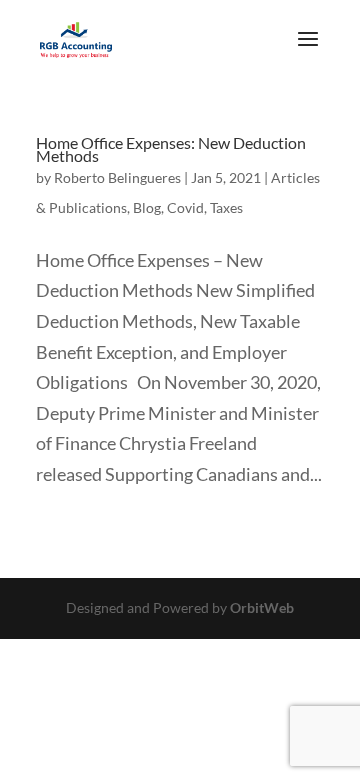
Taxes (226, 207)
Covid (185, 207)
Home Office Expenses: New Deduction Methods (171, 149)
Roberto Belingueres (117, 177)
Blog (147, 207)
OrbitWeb (262, 607)
